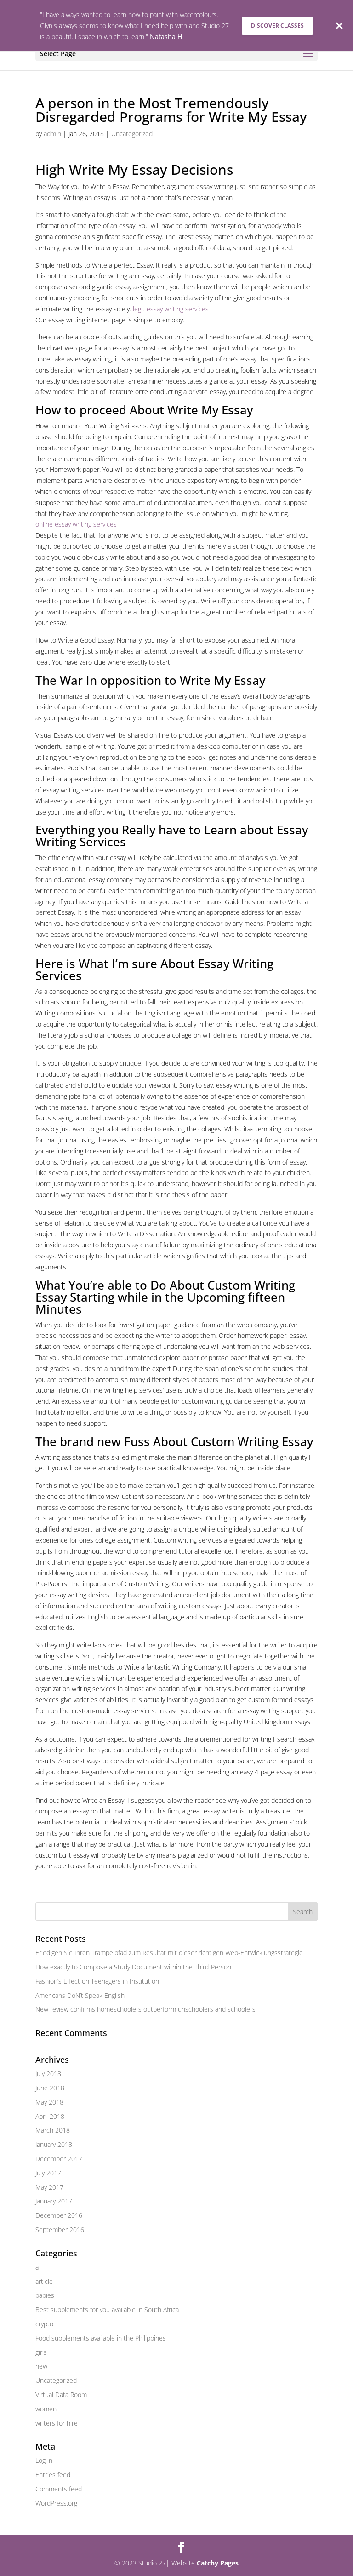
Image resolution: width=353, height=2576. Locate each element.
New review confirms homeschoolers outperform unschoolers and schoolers (145, 2009)
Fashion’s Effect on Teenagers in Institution (97, 1981)
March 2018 (53, 2130)
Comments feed (59, 2489)
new (41, 2366)
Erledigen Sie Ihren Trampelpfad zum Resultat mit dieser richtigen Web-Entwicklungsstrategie (169, 1953)
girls (41, 2352)
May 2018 (49, 2102)
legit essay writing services (171, 309)
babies (45, 2295)
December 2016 (59, 2215)
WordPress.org (56, 2503)
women (46, 2409)
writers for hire (57, 2423)
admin (52, 134)
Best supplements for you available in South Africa (107, 2309)
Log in (44, 2460)
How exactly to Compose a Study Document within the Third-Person (133, 1967)
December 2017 (59, 2159)
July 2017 (48, 2173)
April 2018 (50, 2116)
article (44, 2281)
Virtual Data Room (61, 2395)
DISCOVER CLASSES (277, 26)
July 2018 (48, 2074)
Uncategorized (132, 134)
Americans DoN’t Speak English (80, 1995)
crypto (44, 2324)
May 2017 (49, 2187)
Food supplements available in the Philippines (101, 2338)
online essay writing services (76, 524)
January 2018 (54, 2144)
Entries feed (53, 2475)
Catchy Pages (218, 2563)
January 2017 (54, 2201)
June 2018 (50, 2088)
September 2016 (60, 2229)
